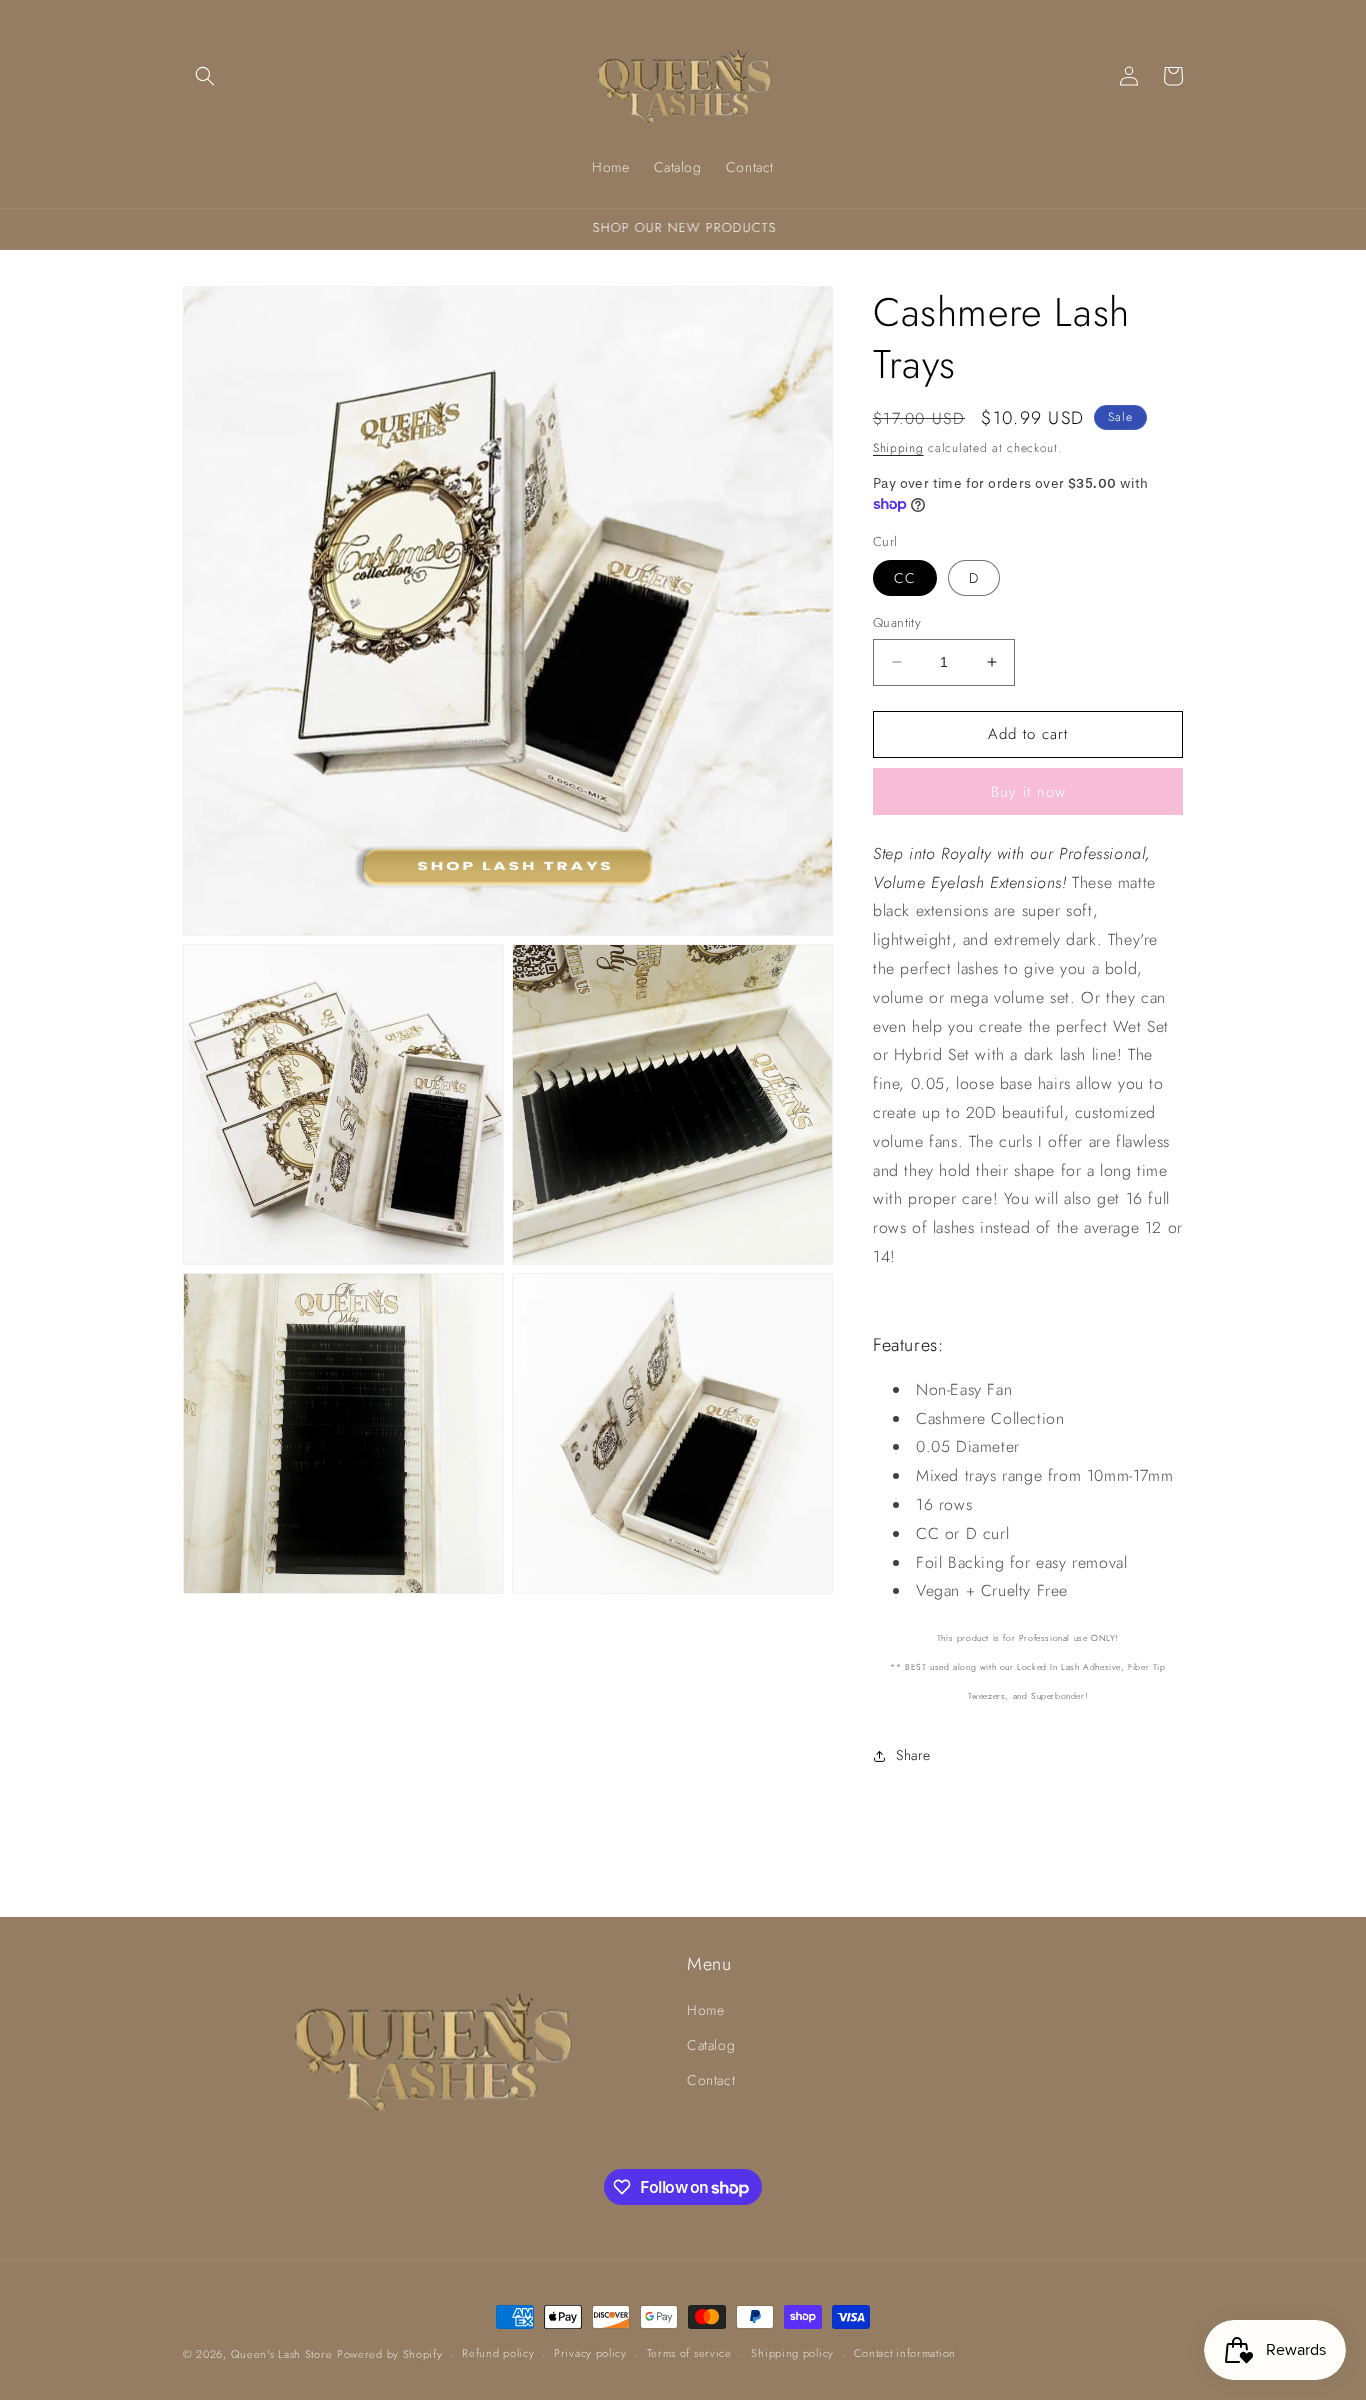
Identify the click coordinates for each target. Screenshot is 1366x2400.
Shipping (898, 448)
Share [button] (913, 1755)
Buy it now (1028, 792)
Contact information (905, 2353)
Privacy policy (590, 2353)
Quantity (897, 622)
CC (905, 578)
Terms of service (689, 2353)
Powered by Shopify (390, 2354)
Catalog (711, 2045)
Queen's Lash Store (282, 2354)
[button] (205, 76)
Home (705, 2010)
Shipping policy (792, 2353)
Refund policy (498, 2353)
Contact (711, 2080)
